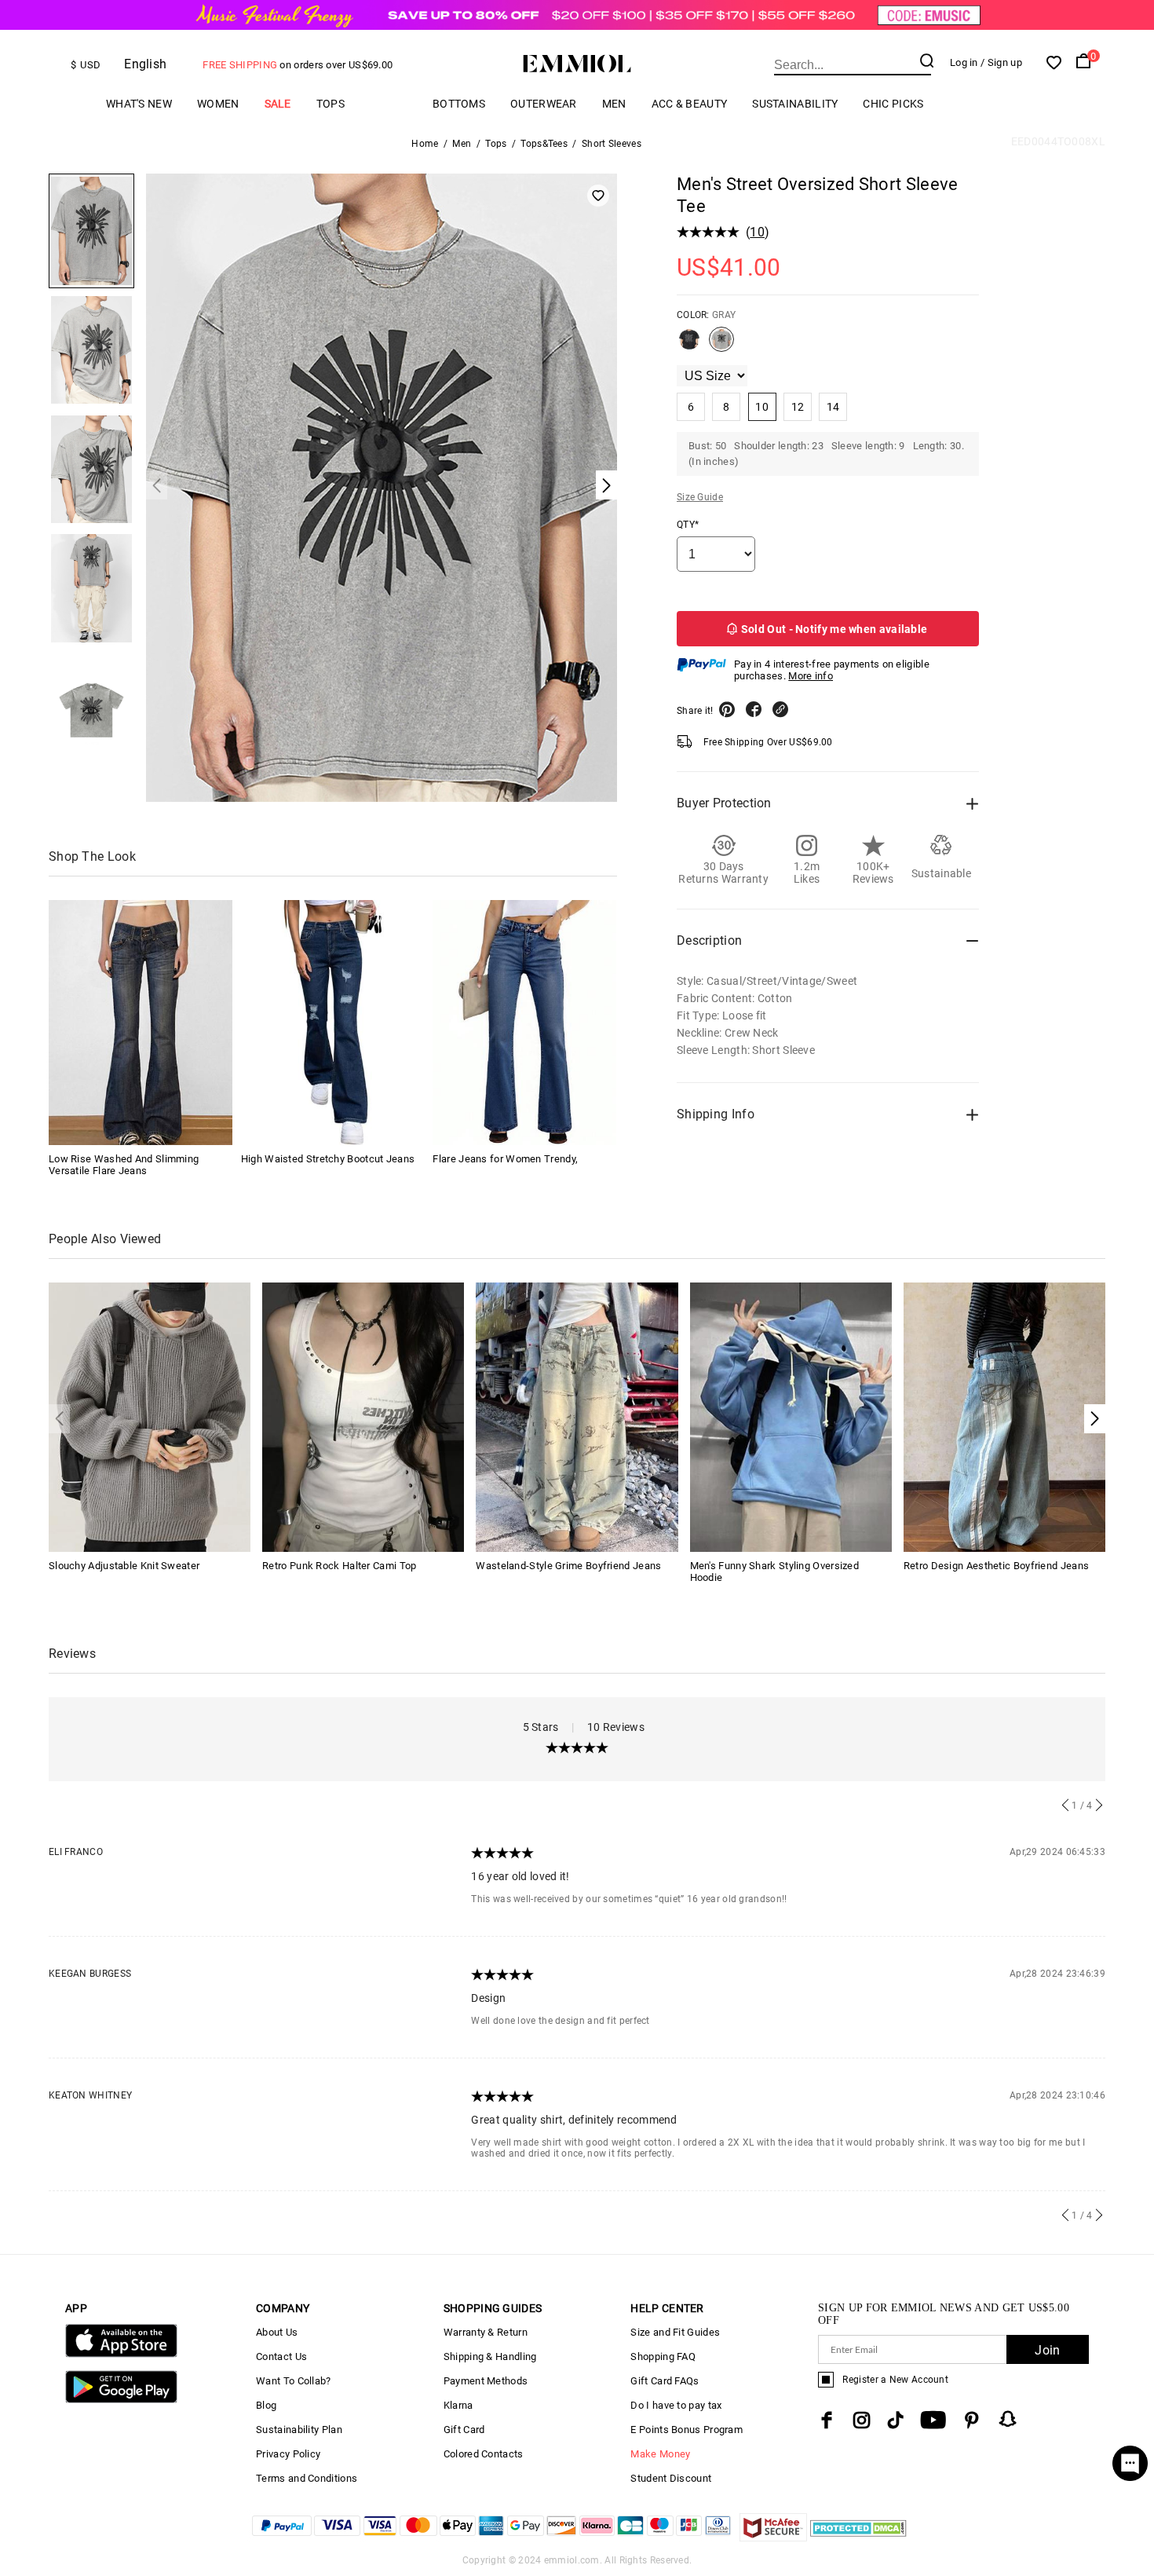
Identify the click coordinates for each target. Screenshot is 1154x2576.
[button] (1095, 1419)
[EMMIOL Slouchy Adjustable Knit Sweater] (150, 1416)
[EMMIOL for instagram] (862, 2420)
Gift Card (464, 2430)
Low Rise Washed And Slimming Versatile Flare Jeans (124, 1165)
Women (218, 104)
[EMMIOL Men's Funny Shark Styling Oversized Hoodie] (791, 1416)
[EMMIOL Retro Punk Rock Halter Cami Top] (363, 1416)
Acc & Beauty (690, 104)
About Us (277, 2332)
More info (811, 676)
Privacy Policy (288, 2454)
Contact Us (281, 2356)
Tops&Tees (544, 144)
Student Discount (671, 2478)
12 (798, 407)
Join (1047, 2350)
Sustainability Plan (299, 2430)
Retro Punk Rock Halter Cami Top (339, 1566)
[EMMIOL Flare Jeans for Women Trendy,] (524, 1023)
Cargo (389, 104)
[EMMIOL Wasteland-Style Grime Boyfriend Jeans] (577, 1416)
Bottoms (459, 104)
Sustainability (795, 104)
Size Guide (700, 497)
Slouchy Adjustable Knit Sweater (124, 1566)
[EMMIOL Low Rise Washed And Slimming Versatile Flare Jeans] (141, 1023)
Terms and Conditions (307, 2478)
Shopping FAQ (663, 2356)
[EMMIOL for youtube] (933, 2420)
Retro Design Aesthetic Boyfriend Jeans (996, 1566)
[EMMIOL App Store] (121, 2354)
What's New (139, 104)
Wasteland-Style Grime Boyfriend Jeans (568, 1566)
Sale (278, 104)
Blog (266, 2405)
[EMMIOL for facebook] (827, 2420)
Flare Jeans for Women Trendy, (505, 1159)
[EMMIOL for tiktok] (895, 2420)
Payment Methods (486, 2381)
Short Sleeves (612, 144)
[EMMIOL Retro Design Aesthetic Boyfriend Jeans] (1004, 1416)
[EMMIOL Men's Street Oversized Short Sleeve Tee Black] (689, 346)
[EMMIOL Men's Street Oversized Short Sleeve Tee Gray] (721, 346)
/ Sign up (1001, 62)
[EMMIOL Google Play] (121, 2400)
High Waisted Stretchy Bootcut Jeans (328, 1159)
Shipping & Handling (490, 2356)
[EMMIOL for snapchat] (1008, 2419)
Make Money (660, 2454)
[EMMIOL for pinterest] (972, 2420)
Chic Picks (893, 104)
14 (833, 407)
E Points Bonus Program (687, 2430)
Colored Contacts (484, 2454)
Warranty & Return (486, 2332)
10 (757, 232)
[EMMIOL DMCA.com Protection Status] (858, 2537)
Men (614, 104)
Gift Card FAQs (665, 2381)
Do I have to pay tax (676, 2405)
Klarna (458, 2405)
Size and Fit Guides (675, 2332)
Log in (964, 62)
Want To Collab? (294, 2381)
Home (425, 144)
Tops (330, 104)
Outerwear (544, 104)
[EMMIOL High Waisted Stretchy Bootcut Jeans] (333, 1023)
